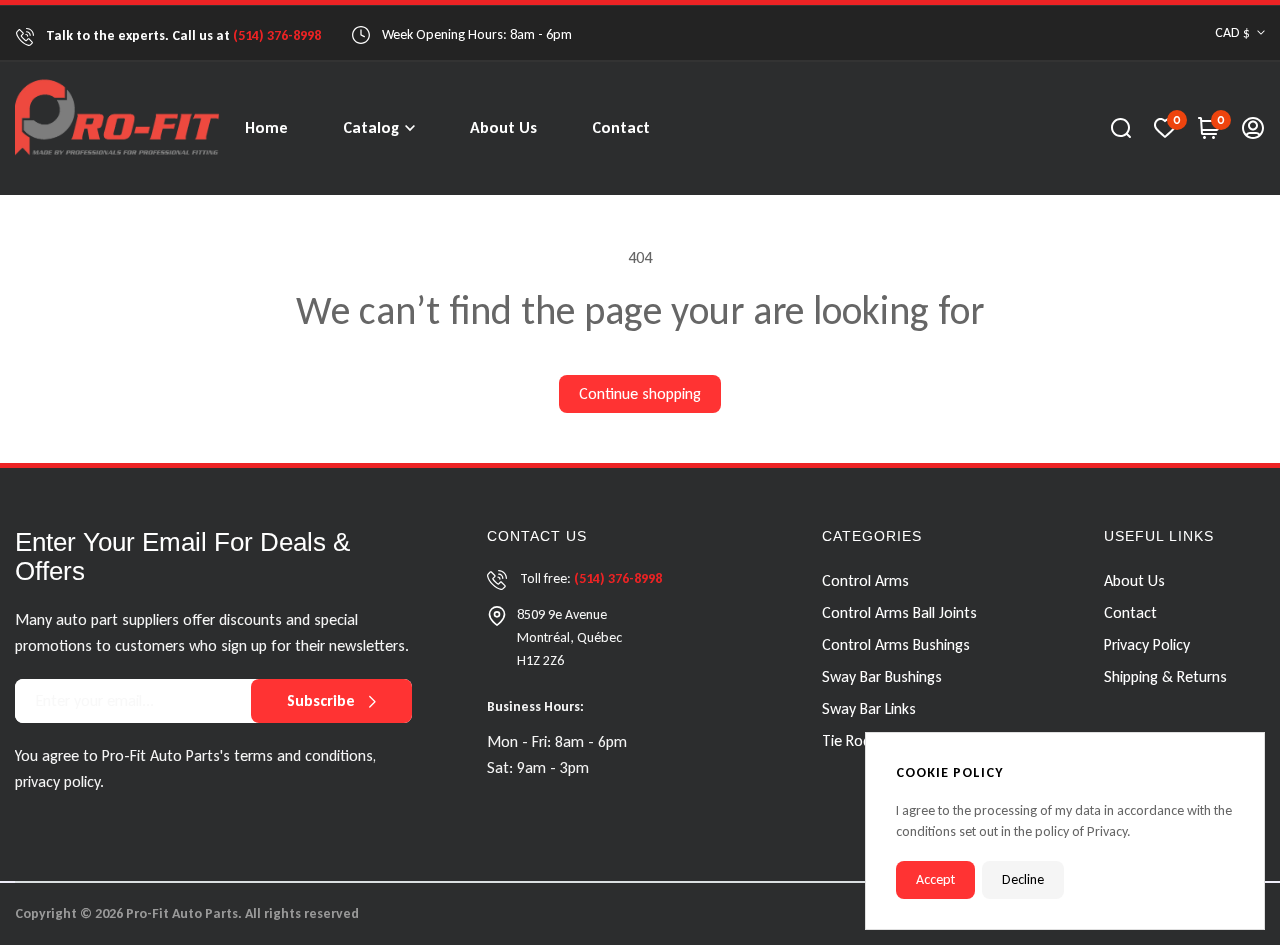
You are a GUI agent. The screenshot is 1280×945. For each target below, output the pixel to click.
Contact (1130, 612)
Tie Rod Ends (863, 740)
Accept (935, 879)
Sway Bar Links (869, 708)
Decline (1023, 879)
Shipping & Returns (1165, 676)
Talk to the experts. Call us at (182, 35)
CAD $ (1232, 32)
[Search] (1121, 128)
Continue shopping (640, 393)
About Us (1134, 580)
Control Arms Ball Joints (899, 612)
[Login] (1253, 128)
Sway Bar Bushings (882, 676)
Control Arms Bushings (896, 644)
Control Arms (865, 580)
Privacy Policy (1147, 644)
